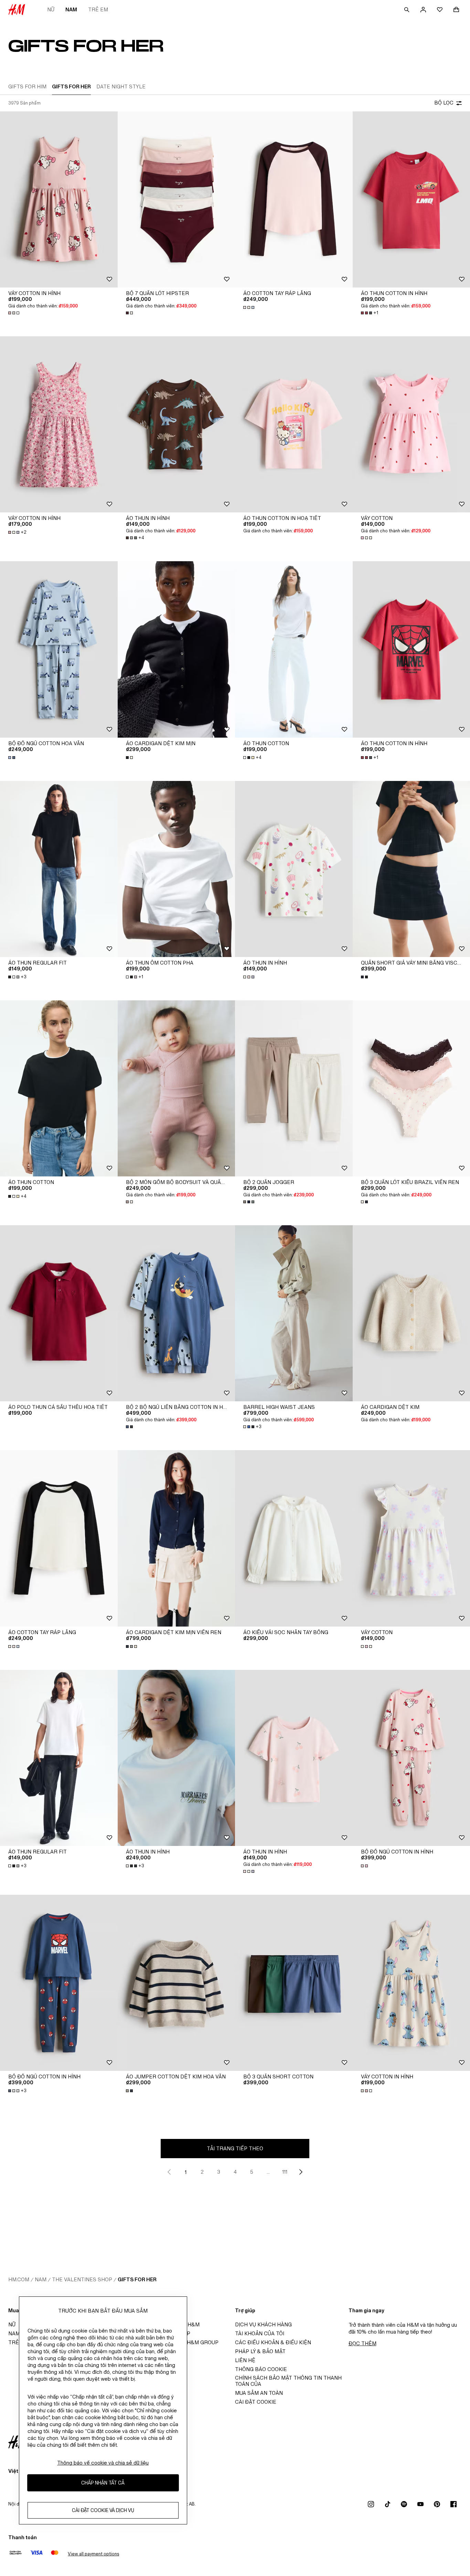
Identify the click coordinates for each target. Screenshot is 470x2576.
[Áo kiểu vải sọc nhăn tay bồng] (294, 1538)
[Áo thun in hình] (177, 424)
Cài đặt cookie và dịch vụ (103, 2510)
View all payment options (93, 2554)
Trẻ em (98, 9)
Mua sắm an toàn (259, 2393)
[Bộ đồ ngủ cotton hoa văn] (59, 649)
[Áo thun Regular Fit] (59, 869)
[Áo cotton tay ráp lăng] (294, 199)
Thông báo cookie (261, 2369)
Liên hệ (245, 2360)
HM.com (19, 2279)
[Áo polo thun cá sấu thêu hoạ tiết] (59, 1313)
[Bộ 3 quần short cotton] (294, 1983)
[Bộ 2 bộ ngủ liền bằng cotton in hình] (177, 1313)
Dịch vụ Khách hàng (263, 2324)
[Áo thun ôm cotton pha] (177, 869)
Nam (71, 9)
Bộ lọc (444, 103)
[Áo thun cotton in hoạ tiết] (294, 424)
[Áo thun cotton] (294, 649)
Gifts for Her (137, 2279)
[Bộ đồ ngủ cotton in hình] (59, 1983)
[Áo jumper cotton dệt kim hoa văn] (177, 1983)
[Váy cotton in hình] (59, 199)
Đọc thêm (362, 2343)
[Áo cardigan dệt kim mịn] (177, 649)
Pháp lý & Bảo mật (260, 2351)
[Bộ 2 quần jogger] (294, 1088)
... (268, 2172)
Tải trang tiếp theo (235, 2148)
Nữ (51, 9)
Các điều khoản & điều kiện (273, 2342)
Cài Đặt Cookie (256, 2402)
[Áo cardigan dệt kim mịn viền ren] (177, 1538)
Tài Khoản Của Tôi (260, 2333)
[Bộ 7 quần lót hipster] (177, 199)
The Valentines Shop (82, 2279)
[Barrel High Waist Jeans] (294, 1313)
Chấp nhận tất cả (103, 2483)
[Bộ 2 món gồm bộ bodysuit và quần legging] (177, 1088)
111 (285, 2172)
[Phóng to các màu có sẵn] (14, 313)
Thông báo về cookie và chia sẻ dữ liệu (103, 2463)
